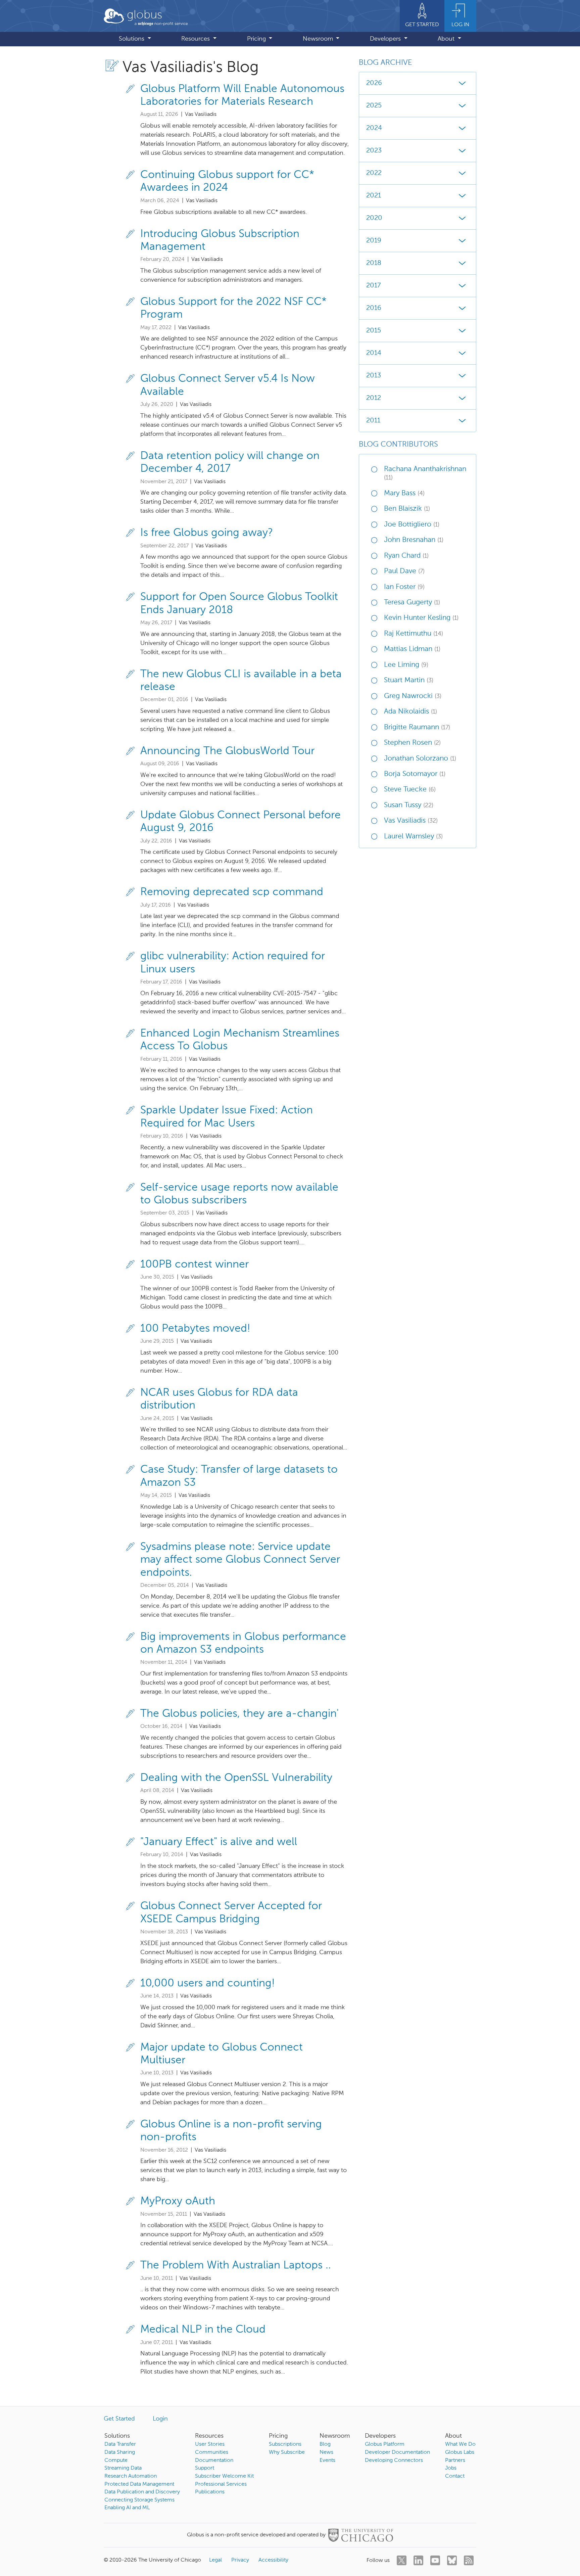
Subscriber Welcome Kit (224, 2476)
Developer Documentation (397, 2452)
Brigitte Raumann (417, 727)
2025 (374, 106)
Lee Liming (406, 665)
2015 (374, 331)
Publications (210, 2492)
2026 (374, 83)
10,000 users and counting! (208, 1983)
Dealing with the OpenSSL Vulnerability (236, 1778)
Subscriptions (285, 2444)
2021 (374, 196)
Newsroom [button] (319, 39)
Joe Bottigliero (412, 525)
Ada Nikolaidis (410, 712)
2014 (374, 353)
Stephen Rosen (412, 743)
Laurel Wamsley (413, 837)
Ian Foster (404, 587)
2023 (374, 151)
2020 (374, 218)
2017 (373, 286)
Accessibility (273, 2560)
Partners (455, 2460)
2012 (374, 398)
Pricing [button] (257, 39)
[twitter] (402, 2560)
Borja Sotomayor (415, 774)
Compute (116, 2460)
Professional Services (221, 2484)
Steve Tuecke (410, 790)
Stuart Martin (409, 680)
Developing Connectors (394, 2460)
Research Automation (131, 2476)
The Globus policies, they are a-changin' (239, 1714)
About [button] (447, 39)
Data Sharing (120, 2452)
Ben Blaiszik (407, 509)
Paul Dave (404, 571)
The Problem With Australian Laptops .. (236, 2265)
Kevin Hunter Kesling (421, 618)
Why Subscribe (287, 2452)
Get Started (119, 2419)
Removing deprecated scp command (232, 892)
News (326, 2452)
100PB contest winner (195, 1264)
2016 (374, 308)
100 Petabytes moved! (195, 1329)
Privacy (240, 2560)
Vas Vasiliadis (411, 821)
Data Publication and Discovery (142, 2492)
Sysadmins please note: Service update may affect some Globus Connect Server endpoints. (240, 1560)
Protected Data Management (139, 2484)
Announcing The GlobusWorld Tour (227, 751)
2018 (374, 263)
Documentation (214, 2460)
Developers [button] (386, 39)
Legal (215, 2560)
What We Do (460, 2444)
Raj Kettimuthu (414, 634)
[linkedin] (418, 2560)
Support (205, 2468)
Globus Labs (460, 2452)
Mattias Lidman (412, 649)
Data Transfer (120, 2444)
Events (327, 2460)
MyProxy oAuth (178, 2201)
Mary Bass (404, 493)
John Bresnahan (414, 540)
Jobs (451, 2468)
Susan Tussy (409, 805)
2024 (374, 128)
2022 (374, 173)
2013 (374, 376)
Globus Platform (385, 2444)
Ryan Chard (406, 556)
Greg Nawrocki (413, 696)
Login (160, 2419)
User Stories (210, 2444)
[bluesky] (452, 2560)
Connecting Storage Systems (139, 2500)
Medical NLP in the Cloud (203, 2330)
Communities (212, 2452)
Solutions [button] (132, 39)
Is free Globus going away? (207, 533)
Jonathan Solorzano (420, 759)
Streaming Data (123, 2468)
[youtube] (435, 2560)
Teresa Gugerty (412, 603)
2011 (373, 421)
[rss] (469, 2560)
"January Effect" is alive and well (219, 1842)
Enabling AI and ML (127, 2508)
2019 (374, 241)
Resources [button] (196, 39)
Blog (325, 2444)
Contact (455, 2476)
